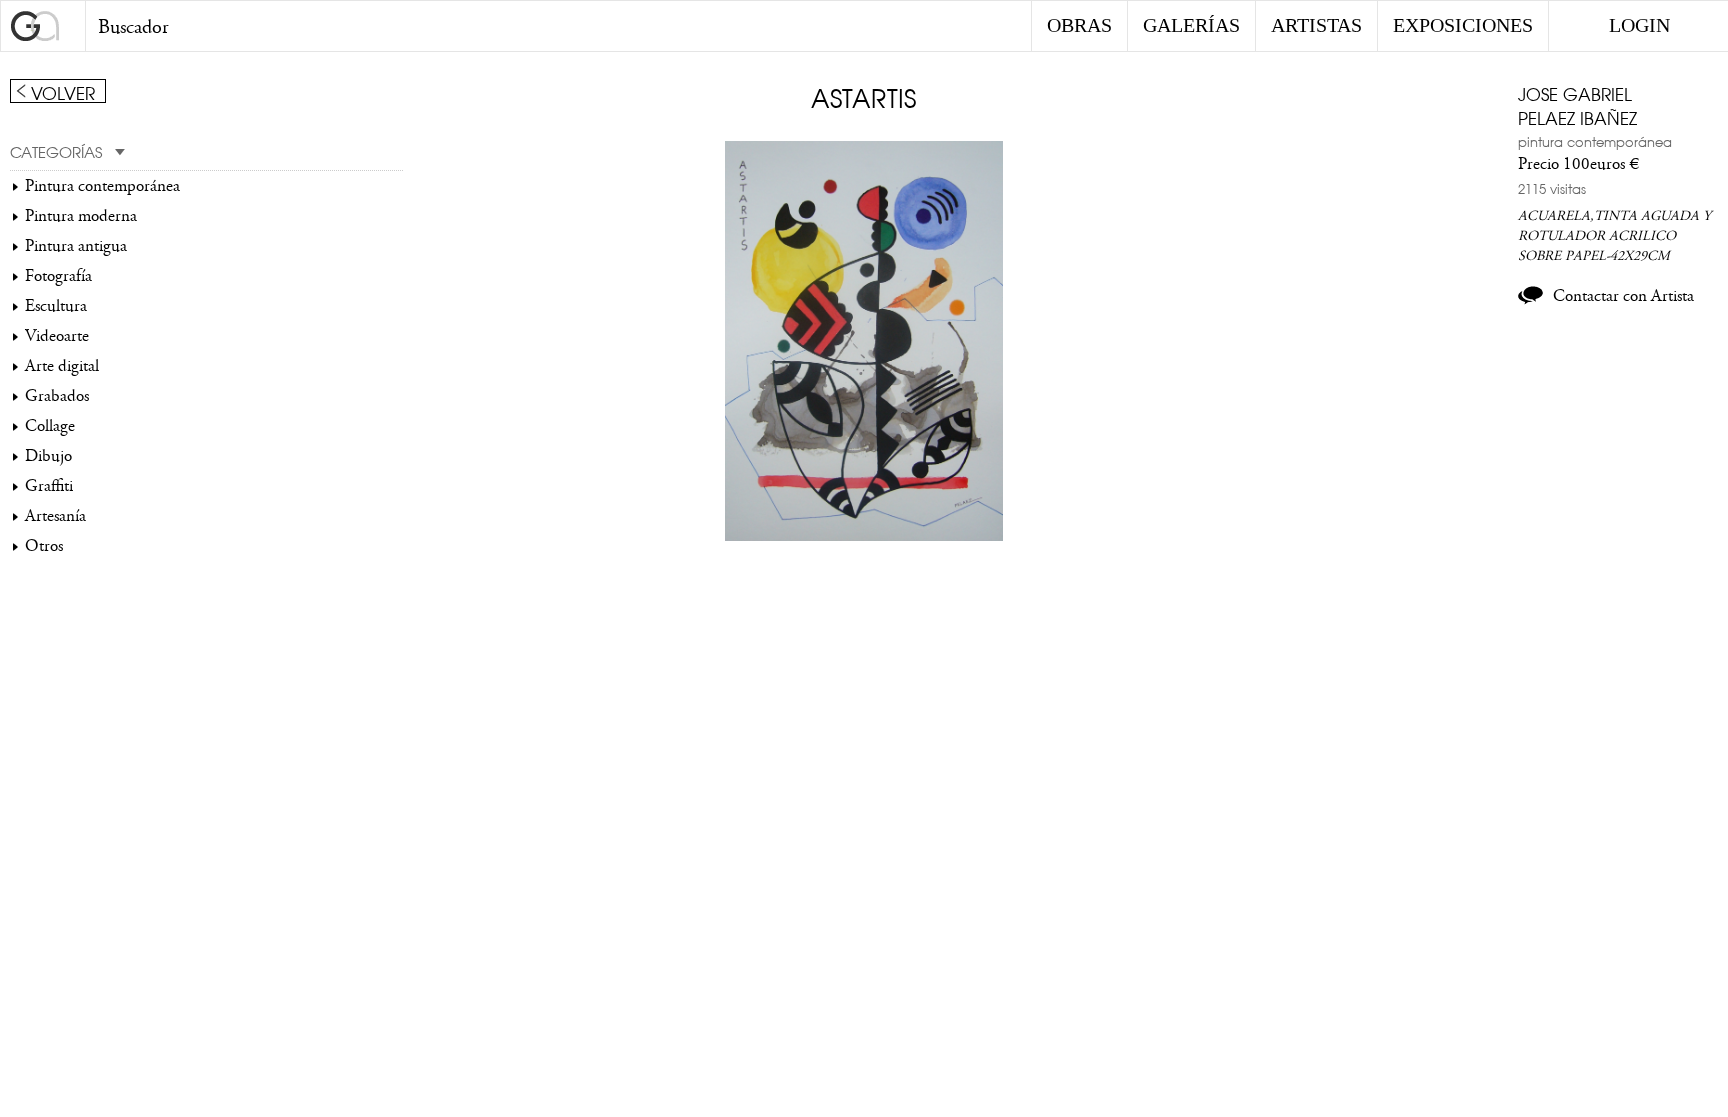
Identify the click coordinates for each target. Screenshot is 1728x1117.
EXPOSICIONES (1463, 25)
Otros (44, 546)
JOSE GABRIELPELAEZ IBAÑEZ (1577, 105)
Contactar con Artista (1623, 296)
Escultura (56, 306)
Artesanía (55, 516)
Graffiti (49, 486)
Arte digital (62, 366)
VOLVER (63, 92)
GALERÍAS (1191, 25)
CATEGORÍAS (56, 151)
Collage (50, 426)
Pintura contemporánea (102, 186)
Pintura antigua (76, 246)
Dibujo (48, 456)
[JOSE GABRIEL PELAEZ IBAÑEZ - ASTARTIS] (864, 536)
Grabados (57, 396)
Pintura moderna (81, 216)
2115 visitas (1552, 188)
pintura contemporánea (1595, 141)
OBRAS (1079, 25)
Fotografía (58, 276)
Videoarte (57, 336)
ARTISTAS (1316, 25)
